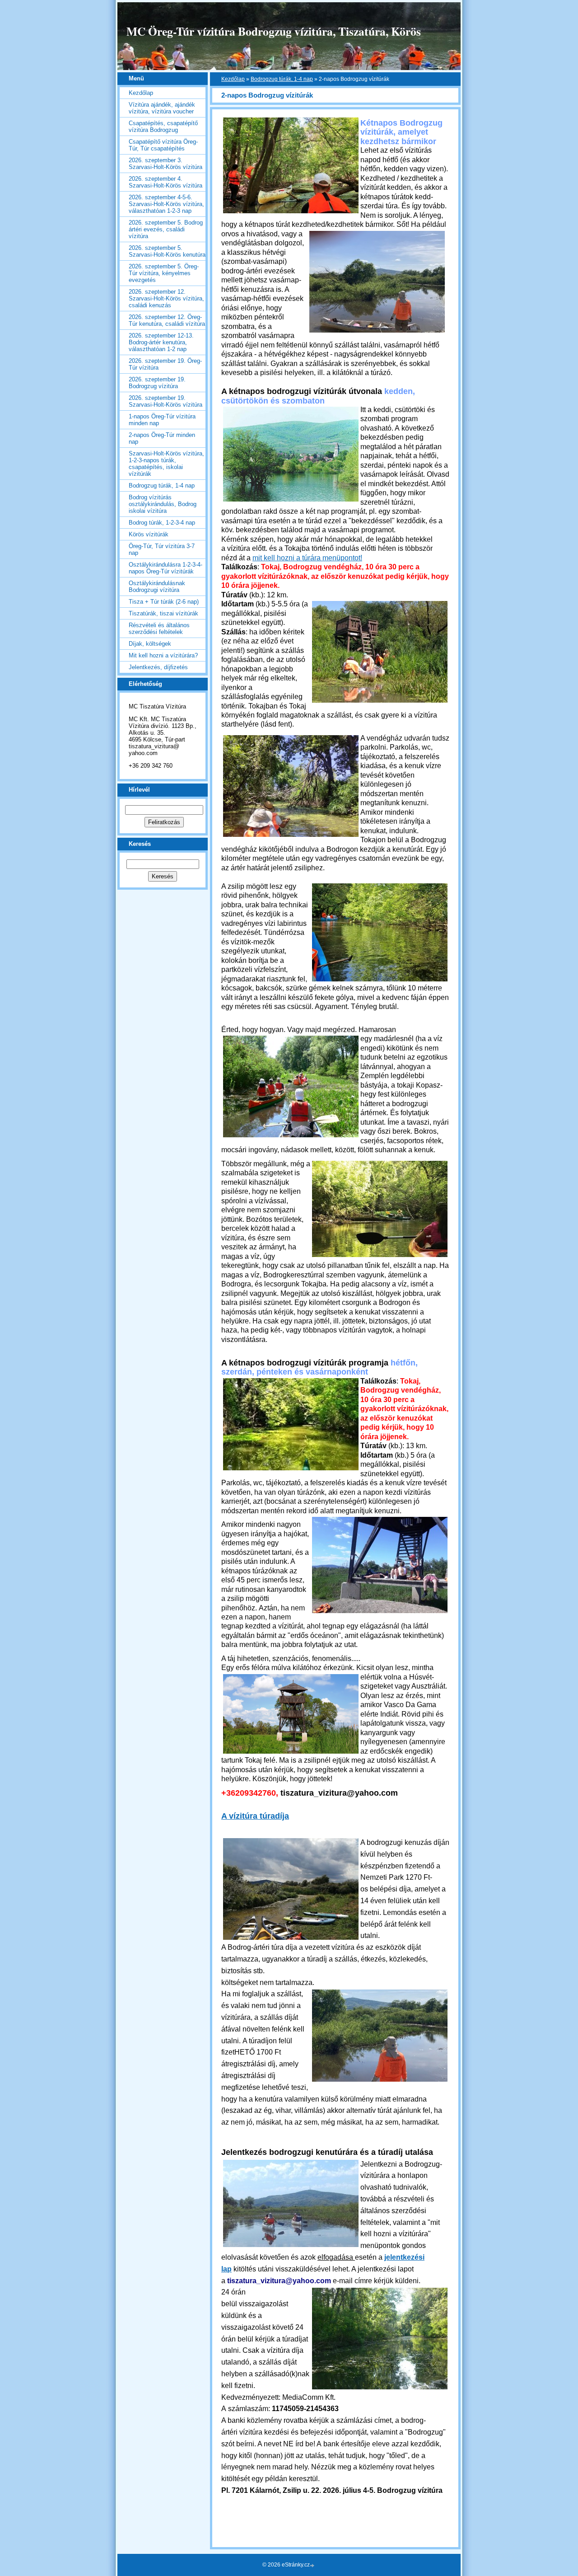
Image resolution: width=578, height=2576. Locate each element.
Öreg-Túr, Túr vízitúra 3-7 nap (162, 549)
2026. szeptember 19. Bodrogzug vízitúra (157, 383)
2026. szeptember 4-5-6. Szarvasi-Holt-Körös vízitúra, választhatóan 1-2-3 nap (166, 204)
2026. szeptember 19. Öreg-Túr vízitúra (165, 364)
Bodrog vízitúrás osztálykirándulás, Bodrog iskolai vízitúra (163, 504)
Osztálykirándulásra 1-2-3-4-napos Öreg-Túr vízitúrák (165, 568)
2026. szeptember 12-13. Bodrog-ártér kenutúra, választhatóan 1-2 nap (161, 342)
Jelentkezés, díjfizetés (158, 667)
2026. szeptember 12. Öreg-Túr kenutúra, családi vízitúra (167, 320)
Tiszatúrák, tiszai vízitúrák (163, 613)
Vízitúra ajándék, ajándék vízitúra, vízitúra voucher (162, 108)
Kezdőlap (233, 79)
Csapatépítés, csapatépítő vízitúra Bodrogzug (163, 127)
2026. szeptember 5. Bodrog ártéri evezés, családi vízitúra (166, 229)
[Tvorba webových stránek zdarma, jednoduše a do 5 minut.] (313, 2565)
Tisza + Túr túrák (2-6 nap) (164, 602)
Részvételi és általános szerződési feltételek (159, 629)
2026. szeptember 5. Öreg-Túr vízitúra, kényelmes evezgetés (164, 273)
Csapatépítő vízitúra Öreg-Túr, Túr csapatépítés (163, 145)
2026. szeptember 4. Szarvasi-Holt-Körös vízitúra (165, 182)
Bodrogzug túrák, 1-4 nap (282, 79)
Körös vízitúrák (149, 534)
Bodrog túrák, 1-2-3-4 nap (162, 523)
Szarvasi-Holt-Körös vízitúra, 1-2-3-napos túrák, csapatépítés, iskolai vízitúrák (166, 464)
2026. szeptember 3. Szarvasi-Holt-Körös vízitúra (165, 164)
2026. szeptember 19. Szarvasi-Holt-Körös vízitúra (165, 401)
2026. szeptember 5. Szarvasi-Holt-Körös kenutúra (167, 251)
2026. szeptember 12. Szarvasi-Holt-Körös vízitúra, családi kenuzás (166, 298)
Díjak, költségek (150, 644)
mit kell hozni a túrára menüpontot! (307, 558)
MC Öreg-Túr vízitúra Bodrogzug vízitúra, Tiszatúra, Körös (274, 31)
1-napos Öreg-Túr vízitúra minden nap (162, 420)
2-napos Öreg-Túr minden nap (162, 438)
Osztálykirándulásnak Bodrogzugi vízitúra (157, 587)
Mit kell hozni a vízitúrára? (163, 655)
